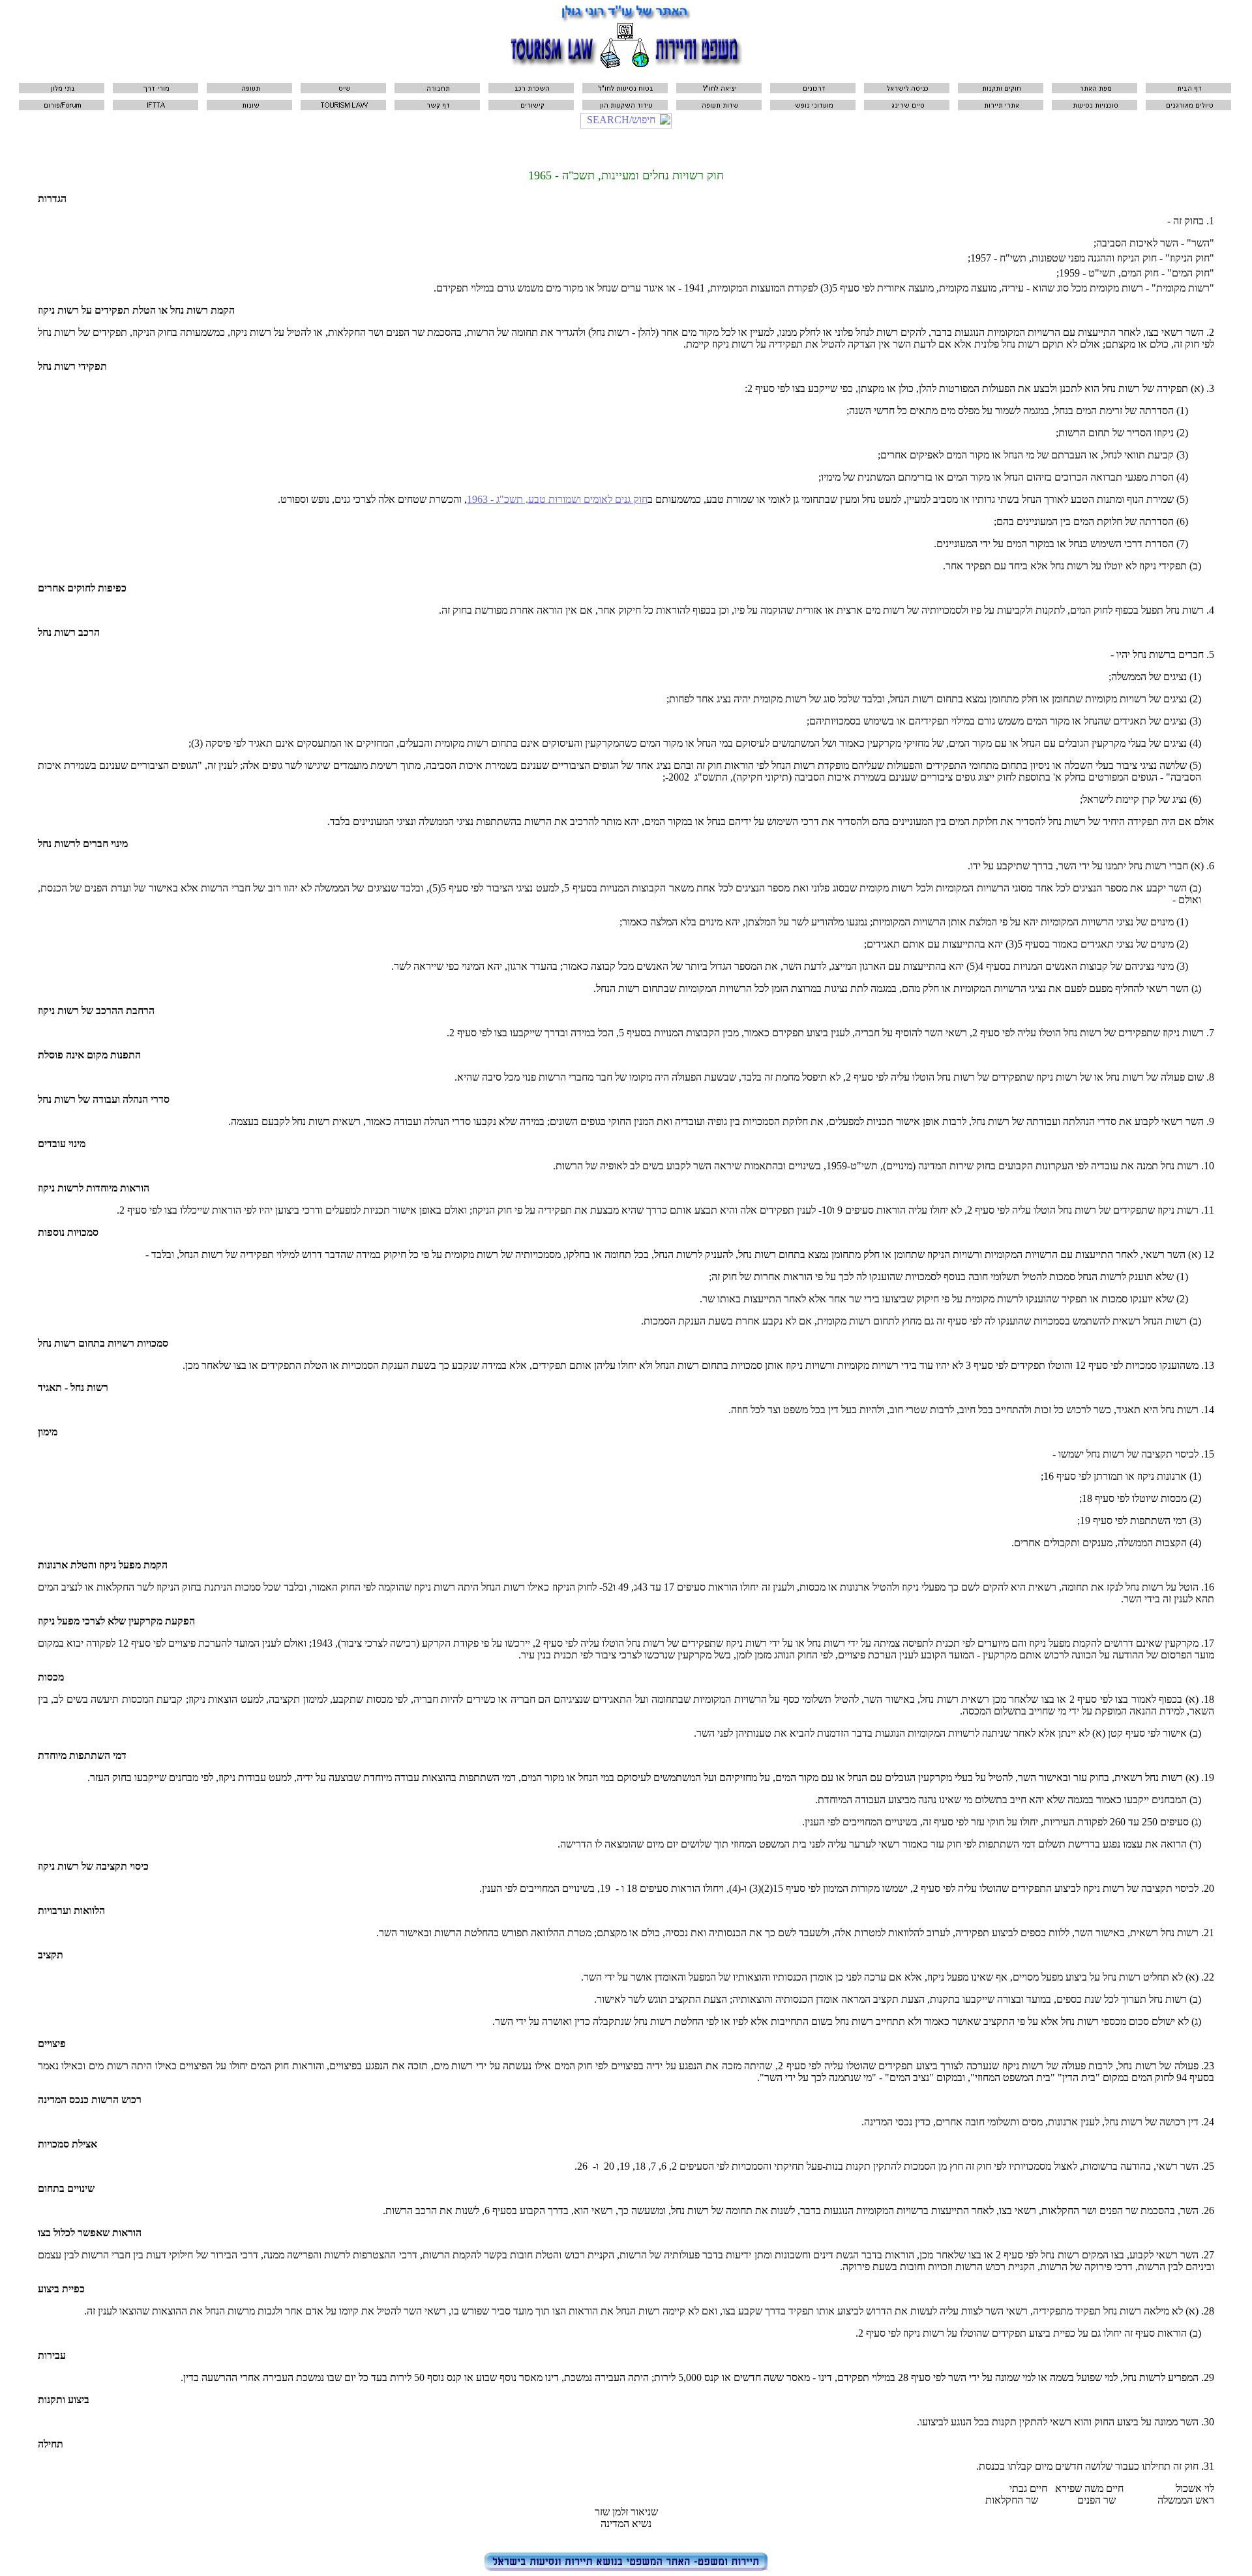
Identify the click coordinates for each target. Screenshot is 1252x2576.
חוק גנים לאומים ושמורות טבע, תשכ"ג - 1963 (557, 499)
